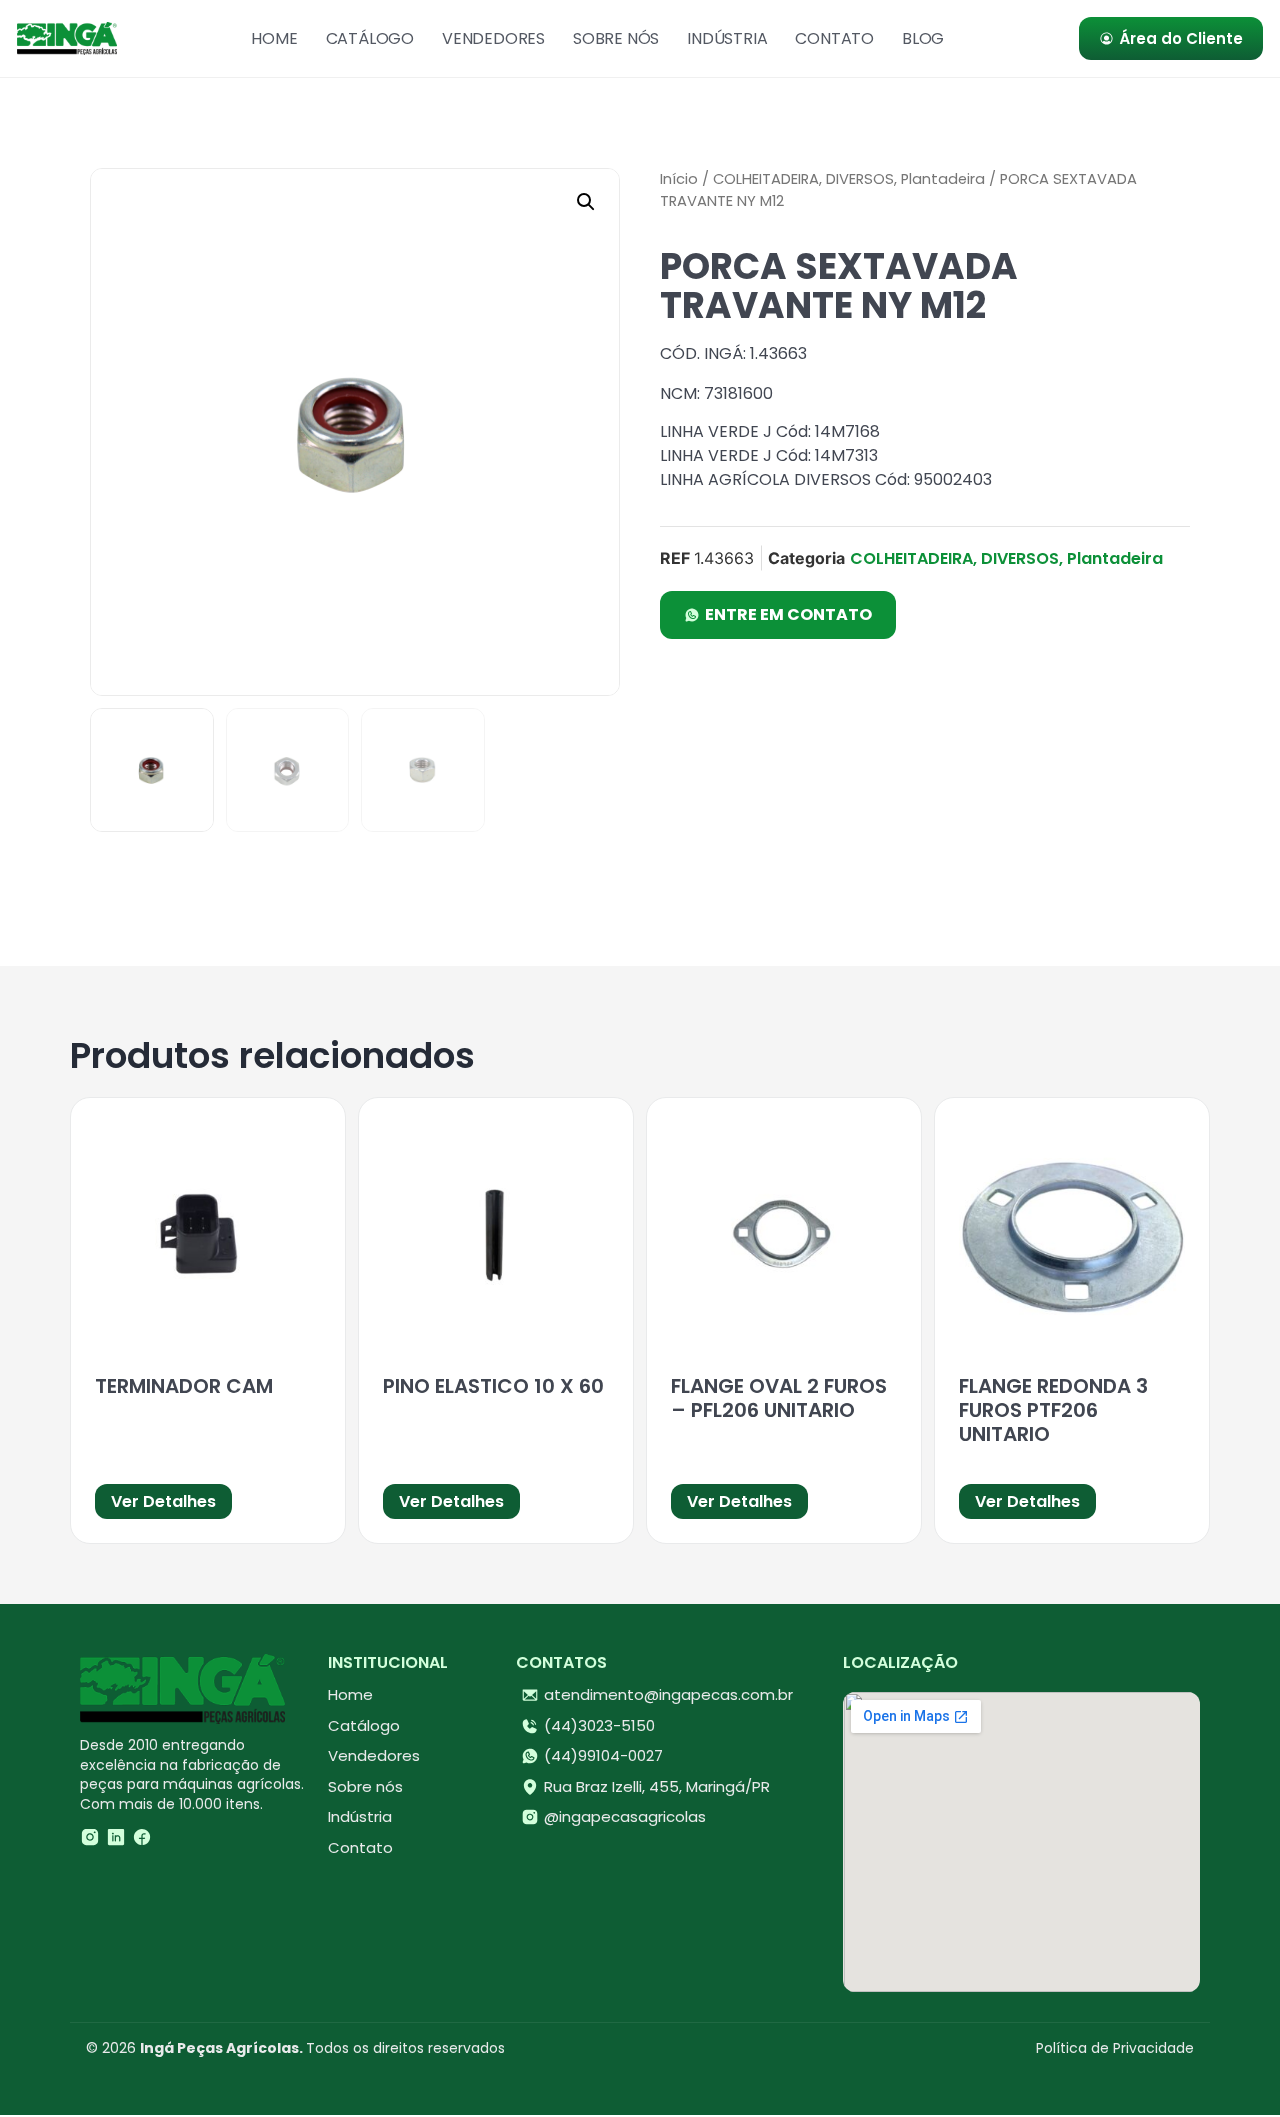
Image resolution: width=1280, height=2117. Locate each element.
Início (679, 179)
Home (274, 38)
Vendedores (493, 38)
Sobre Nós (616, 38)
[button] (586, 202)
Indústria (727, 38)
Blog (923, 38)
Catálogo (370, 38)
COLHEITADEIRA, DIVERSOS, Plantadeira (849, 179)
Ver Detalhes (163, 1501)
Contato (834, 38)
